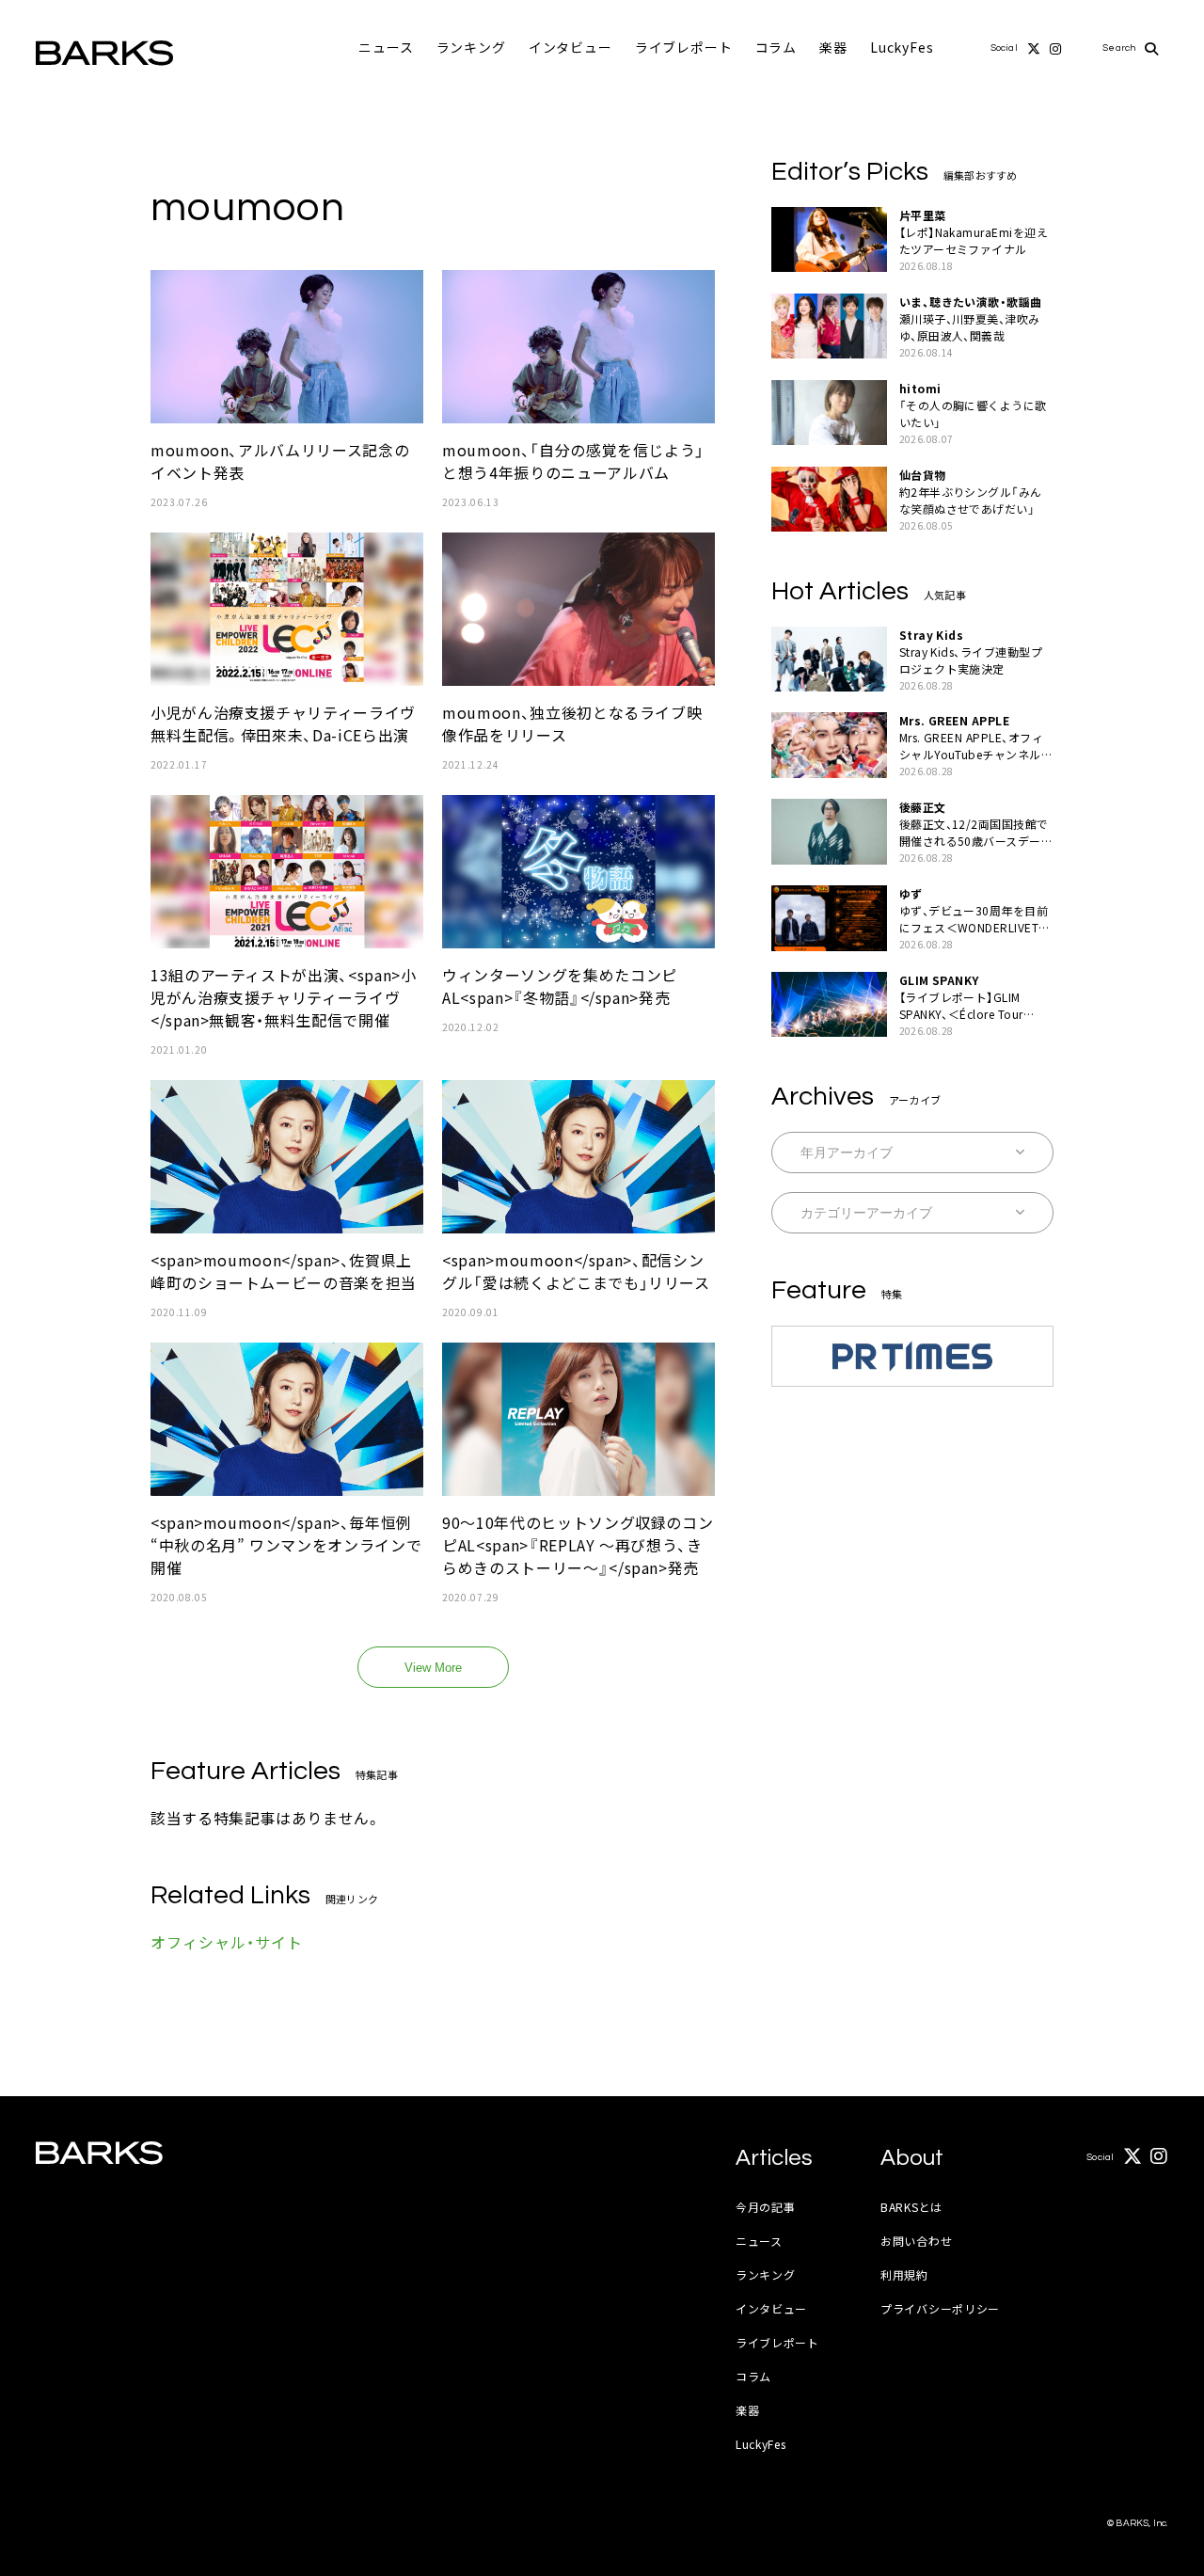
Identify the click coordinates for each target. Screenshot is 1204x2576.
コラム (776, 47)
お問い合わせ (916, 2241)
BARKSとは (911, 2207)
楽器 (833, 47)
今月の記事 (766, 2207)
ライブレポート (684, 47)
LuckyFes (902, 47)
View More (433, 1668)
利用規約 (904, 2274)
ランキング (471, 47)
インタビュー (570, 47)
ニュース (386, 47)
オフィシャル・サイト (227, 1942)
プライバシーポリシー (940, 2308)
